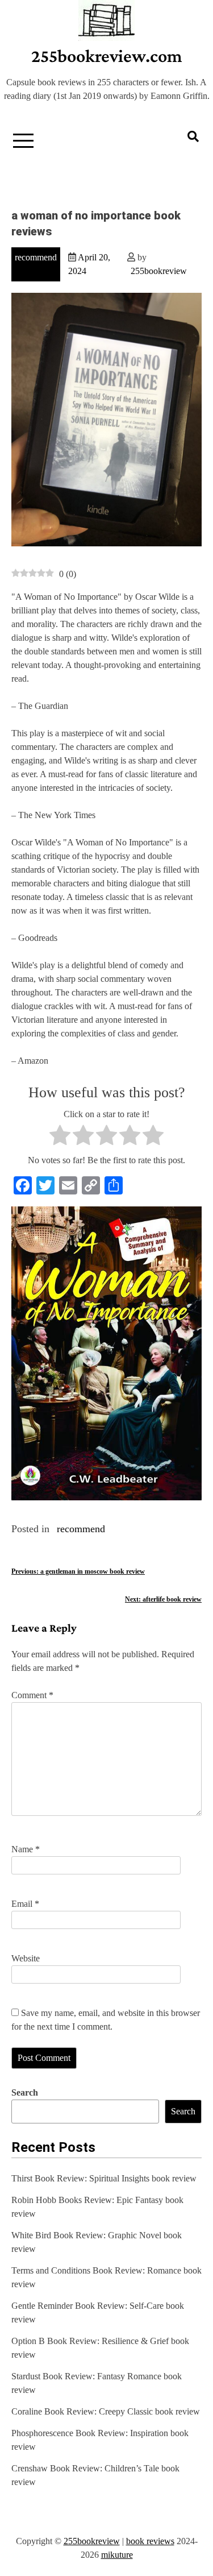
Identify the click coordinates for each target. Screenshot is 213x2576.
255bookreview (159, 271)
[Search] (193, 136)
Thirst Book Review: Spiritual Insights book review (104, 2178)
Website (26, 1958)
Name (26, 1849)
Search (25, 2092)
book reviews (150, 2541)
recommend (36, 257)
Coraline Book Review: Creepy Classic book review (106, 2411)
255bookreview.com (107, 56)
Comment (32, 1695)
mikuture (117, 2555)
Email (25, 1904)
